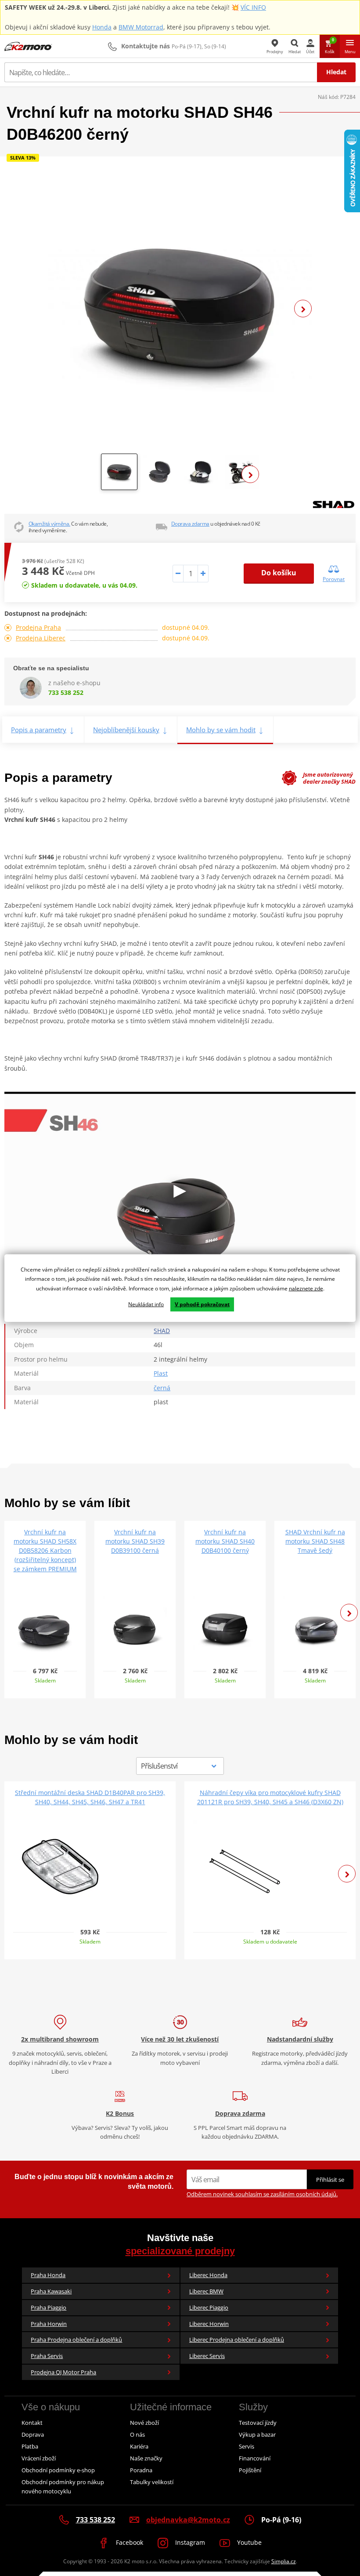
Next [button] (303, 309)
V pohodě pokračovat (202, 1304)
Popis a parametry (39, 730)
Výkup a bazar (257, 2434)
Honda (102, 27)
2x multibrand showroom (60, 2039)
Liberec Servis (207, 2356)
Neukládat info (146, 1304)
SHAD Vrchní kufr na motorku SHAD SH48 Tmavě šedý (315, 1541)
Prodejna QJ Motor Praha (63, 2372)
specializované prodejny (180, 2251)
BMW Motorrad (141, 27)
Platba (30, 2446)
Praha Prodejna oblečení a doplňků (76, 2340)
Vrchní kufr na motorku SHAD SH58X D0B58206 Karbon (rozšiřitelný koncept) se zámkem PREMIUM (45, 1550)
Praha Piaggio (49, 2307)
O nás (137, 2434)
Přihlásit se (330, 2180)
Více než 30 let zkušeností (180, 2039)
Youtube (248, 2542)
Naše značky (146, 2458)
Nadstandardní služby (300, 2039)
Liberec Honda (208, 2275)
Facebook (129, 2542)
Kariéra (139, 2446)
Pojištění (250, 2470)
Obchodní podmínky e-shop (58, 2470)
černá (162, 1388)
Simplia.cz (284, 2561)
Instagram (189, 2542)
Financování (255, 2458)
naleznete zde (306, 1288)
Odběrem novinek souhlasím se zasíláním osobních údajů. (262, 2194)
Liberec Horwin (209, 2324)
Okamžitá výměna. (49, 524)
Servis (247, 2446)
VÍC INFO (253, 7)
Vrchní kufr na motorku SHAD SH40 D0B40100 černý (225, 1541)
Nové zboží (144, 2423)
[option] (180, 309)
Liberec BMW (206, 2291)
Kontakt (32, 2423)
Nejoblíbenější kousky (126, 730)
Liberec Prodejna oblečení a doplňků (237, 2340)
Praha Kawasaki (51, 2291)
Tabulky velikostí (152, 2482)
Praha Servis (47, 2356)
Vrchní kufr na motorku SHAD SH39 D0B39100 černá (135, 1541)
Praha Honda (48, 2275)
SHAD (162, 1331)
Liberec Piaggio (209, 2307)
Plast (161, 1373)
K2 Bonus (120, 2113)
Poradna (141, 2470)
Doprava (33, 2434)
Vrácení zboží (39, 2458)
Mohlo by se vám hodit (221, 730)
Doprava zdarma (190, 524)
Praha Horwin (49, 2324)
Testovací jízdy (258, 2423)
